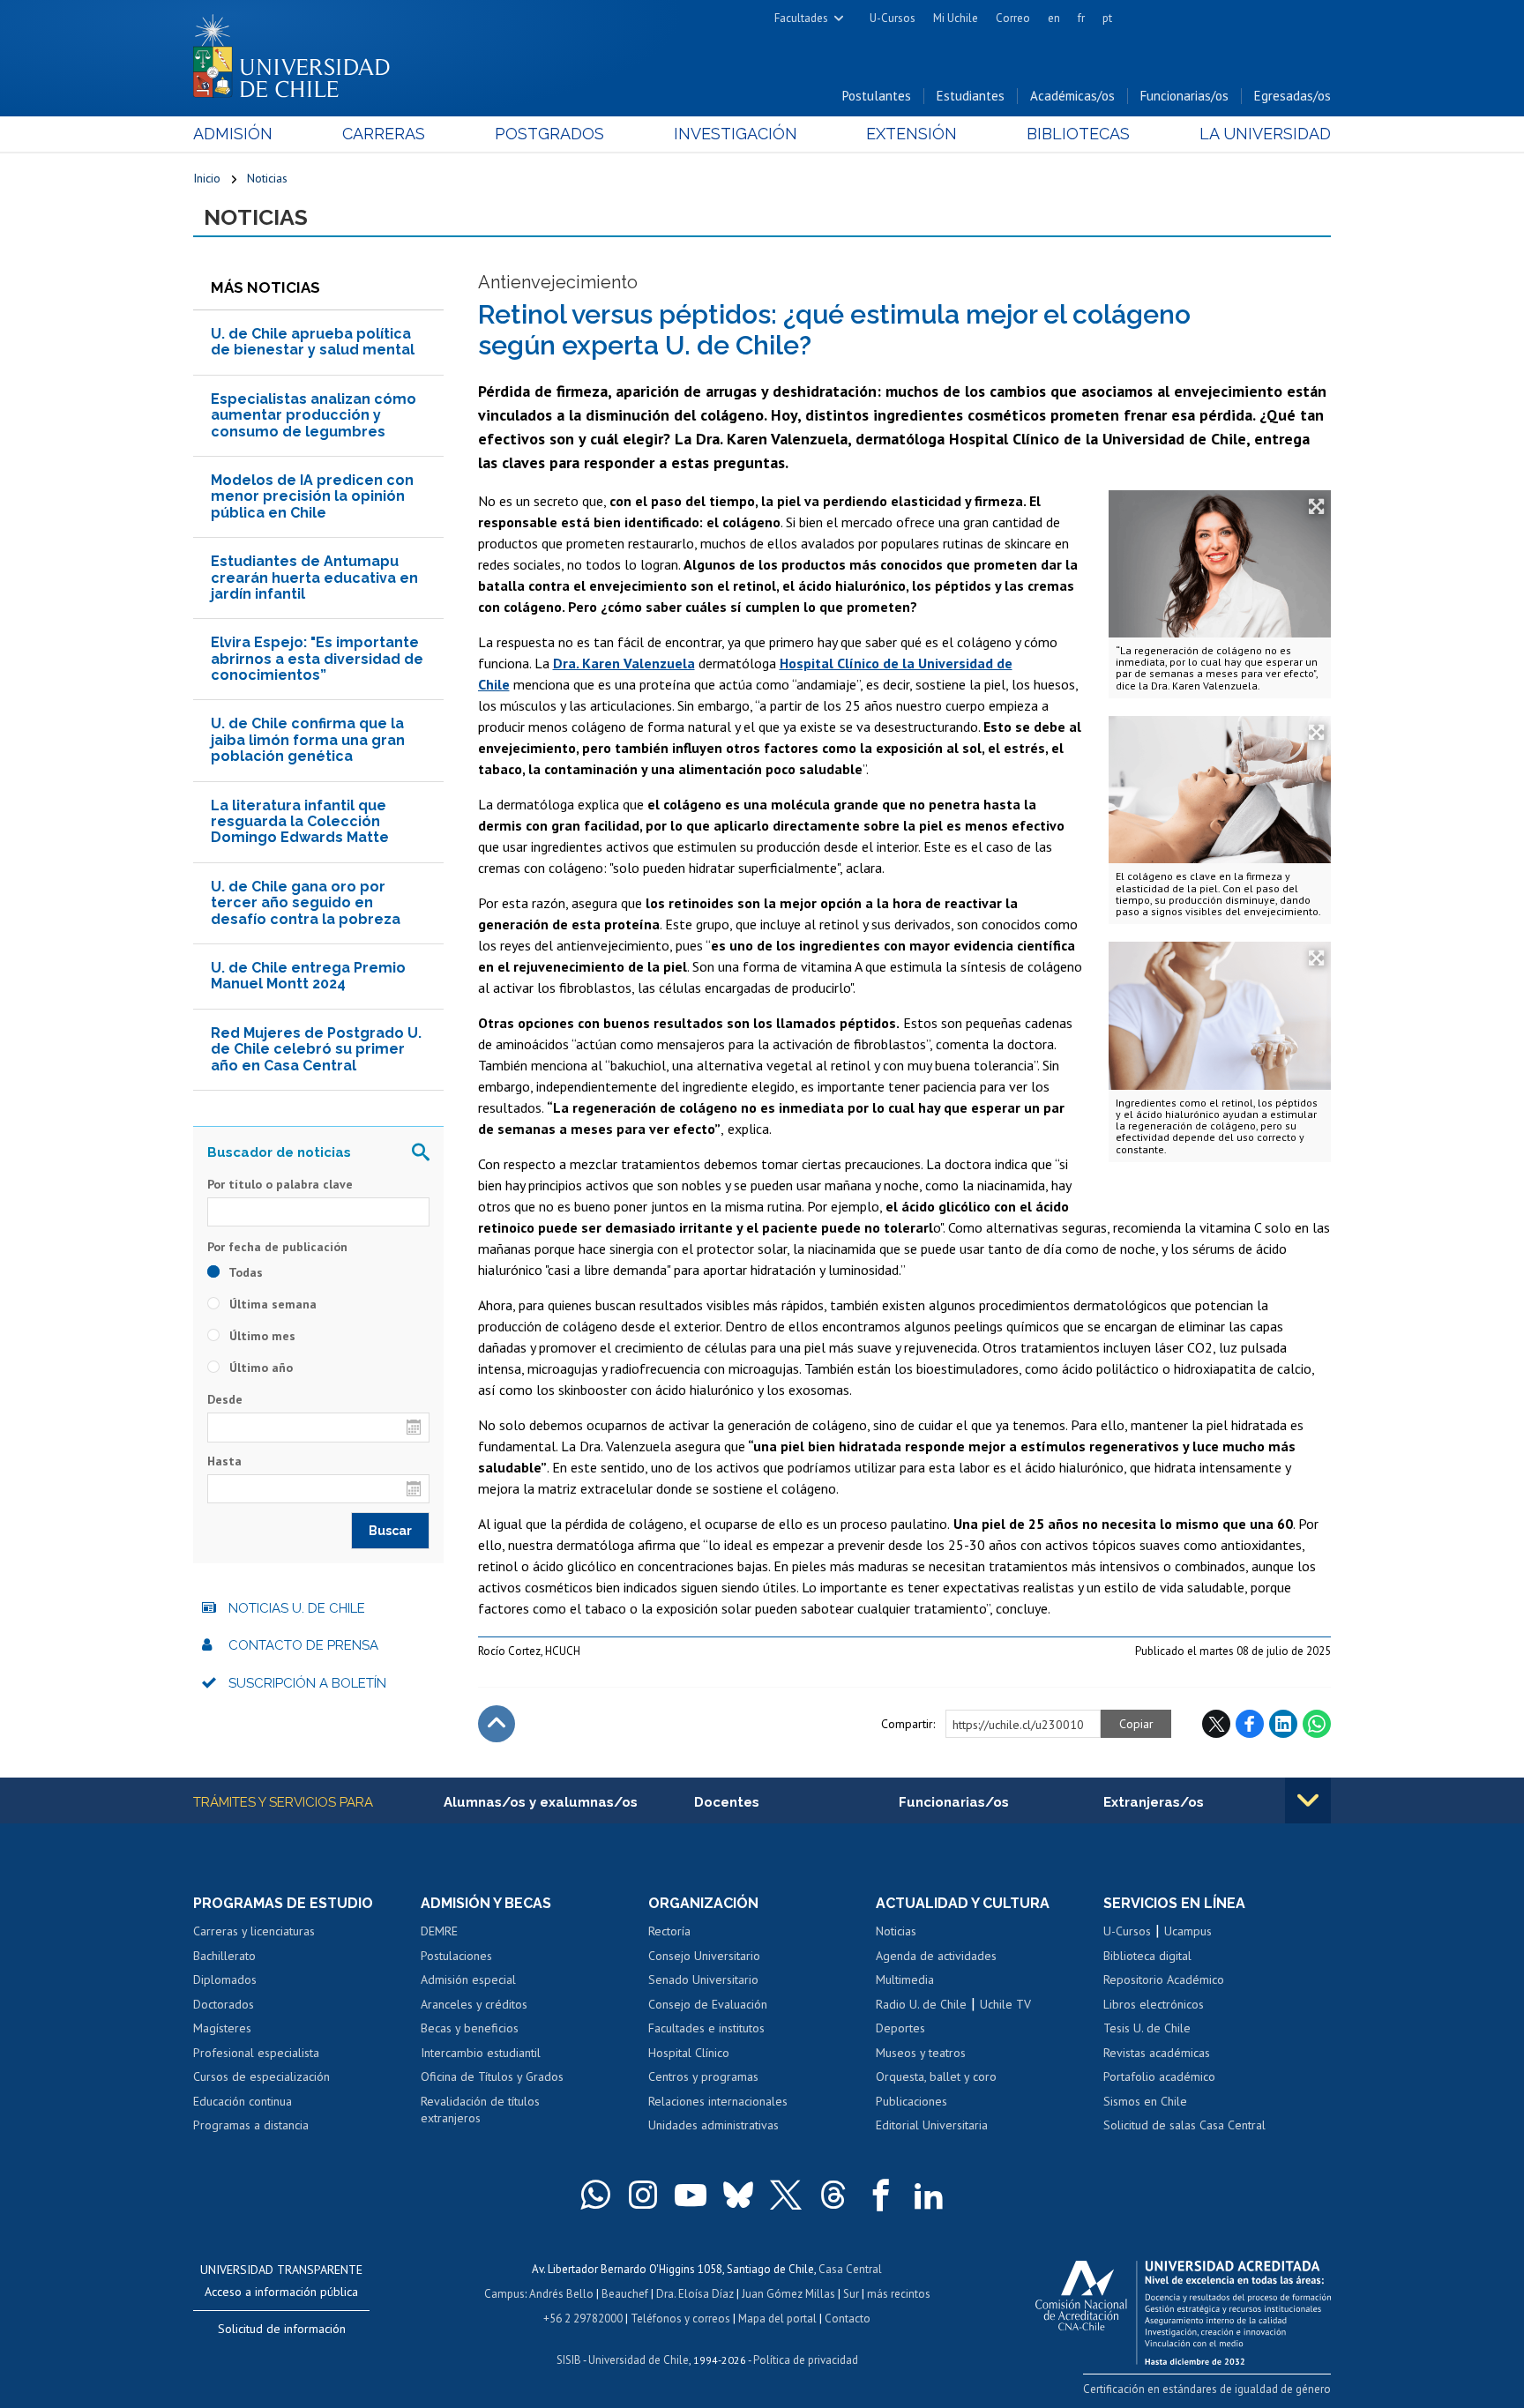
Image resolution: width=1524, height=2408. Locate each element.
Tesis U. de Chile (1147, 2028)
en (1054, 18)
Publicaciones (911, 2101)
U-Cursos (893, 18)
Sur (851, 2294)
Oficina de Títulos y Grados (492, 2076)
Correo (1013, 18)
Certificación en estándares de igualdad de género (1207, 2389)
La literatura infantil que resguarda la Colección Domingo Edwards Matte (300, 822)
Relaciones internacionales (718, 2101)
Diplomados (225, 1979)
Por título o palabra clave (280, 1184)
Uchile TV (1005, 2004)
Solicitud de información (282, 2329)
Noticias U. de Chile (297, 1608)
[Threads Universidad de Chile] (833, 2195)
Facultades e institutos (706, 2028)
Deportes (900, 2028)
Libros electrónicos (1154, 2004)
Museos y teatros (921, 2053)
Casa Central (850, 2269)
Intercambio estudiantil (481, 2053)
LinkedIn (1283, 1724)
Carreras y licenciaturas (254, 1931)
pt (1107, 18)
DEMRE (439, 1931)
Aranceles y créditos (474, 2004)
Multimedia (905, 1979)
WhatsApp (1317, 1724)
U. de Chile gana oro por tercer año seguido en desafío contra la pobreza (306, 903)
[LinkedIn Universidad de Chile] (929, 2195)
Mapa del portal (777, 2319)
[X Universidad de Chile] (786, 2195)
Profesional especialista (256, 2053)
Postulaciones (456, 1956)
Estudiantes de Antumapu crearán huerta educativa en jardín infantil (314, 578)
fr (1081, 18)
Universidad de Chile (639, 2360)
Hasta (224, 1461)
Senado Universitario (703, 1979)
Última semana (271, 1304)
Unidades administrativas (713, 2125)
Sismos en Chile (1145, 2101)
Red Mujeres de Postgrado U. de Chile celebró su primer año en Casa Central (316, 1049)
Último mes (261, 1336)
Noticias (267, 178)
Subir (497, 1724)
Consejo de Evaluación (708, 2004)
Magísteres (222, 2028)
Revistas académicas (1157, 2053)
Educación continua (243, 2101)
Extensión (911, 134)
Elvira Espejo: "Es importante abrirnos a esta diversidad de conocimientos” (317, 659)
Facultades (801, 18)
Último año (259, 1368)
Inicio (207, 178)
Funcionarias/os (1184, 96)
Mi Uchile (956, 18)
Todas (244, 1272)
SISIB (569, 2360)
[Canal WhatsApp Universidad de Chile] (595, 2195)
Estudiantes (971, 96)
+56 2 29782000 (583, 2319)
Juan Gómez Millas (788, 2294)
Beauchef (625, 2294)
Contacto (848, 2319)
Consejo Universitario (704, 1956)
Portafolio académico (1159, 2076)
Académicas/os (1072, 96)
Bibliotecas (1078, 134)
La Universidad (1265, 134)
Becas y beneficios (470, 2028)
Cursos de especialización (261, 2076)
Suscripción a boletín (307, 1683)
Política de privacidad (806, 2360)
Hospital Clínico (689, 2053)
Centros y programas (703, 2076)
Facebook (1250, 1724)
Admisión (233, 134)
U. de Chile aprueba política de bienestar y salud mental (313, 342)
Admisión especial (468, 1979)
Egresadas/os (1292, 96)
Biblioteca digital (1147, 1956)
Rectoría (669, 1931)
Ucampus (1188, 1931)
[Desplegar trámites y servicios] (1308, 1800)
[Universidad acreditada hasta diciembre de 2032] (1183, 2308)
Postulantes (877, 96)
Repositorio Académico (1164, 1979)
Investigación (736, 134)
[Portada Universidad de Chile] (298, 52)
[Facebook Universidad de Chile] (881, 2195)
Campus (504, 2294)
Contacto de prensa (303, 1645)
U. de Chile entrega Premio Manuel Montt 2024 (308, 976)
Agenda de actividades (936, 1956)
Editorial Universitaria (932, 2125)
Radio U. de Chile (921, 2004)
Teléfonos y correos (680, 2319)
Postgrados (549, 134)
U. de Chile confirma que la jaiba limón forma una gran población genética (308, 740)
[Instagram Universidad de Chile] (643, 2195)
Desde (225, 1399)
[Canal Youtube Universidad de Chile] (691, 2195)
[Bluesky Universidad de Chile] (738, 2195)
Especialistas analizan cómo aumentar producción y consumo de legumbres (314, 415)
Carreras (384, 134)
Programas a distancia (251, 2125)
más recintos (899, 2294)
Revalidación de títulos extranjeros (480, 2110)
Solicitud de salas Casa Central (1184, 2125)
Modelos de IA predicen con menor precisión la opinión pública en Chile (312, 496)
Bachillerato (224, 1956)
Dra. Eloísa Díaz (695, 2294)
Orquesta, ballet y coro (936, 2076)
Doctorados (224, 2004)
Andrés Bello (561, 2294)
